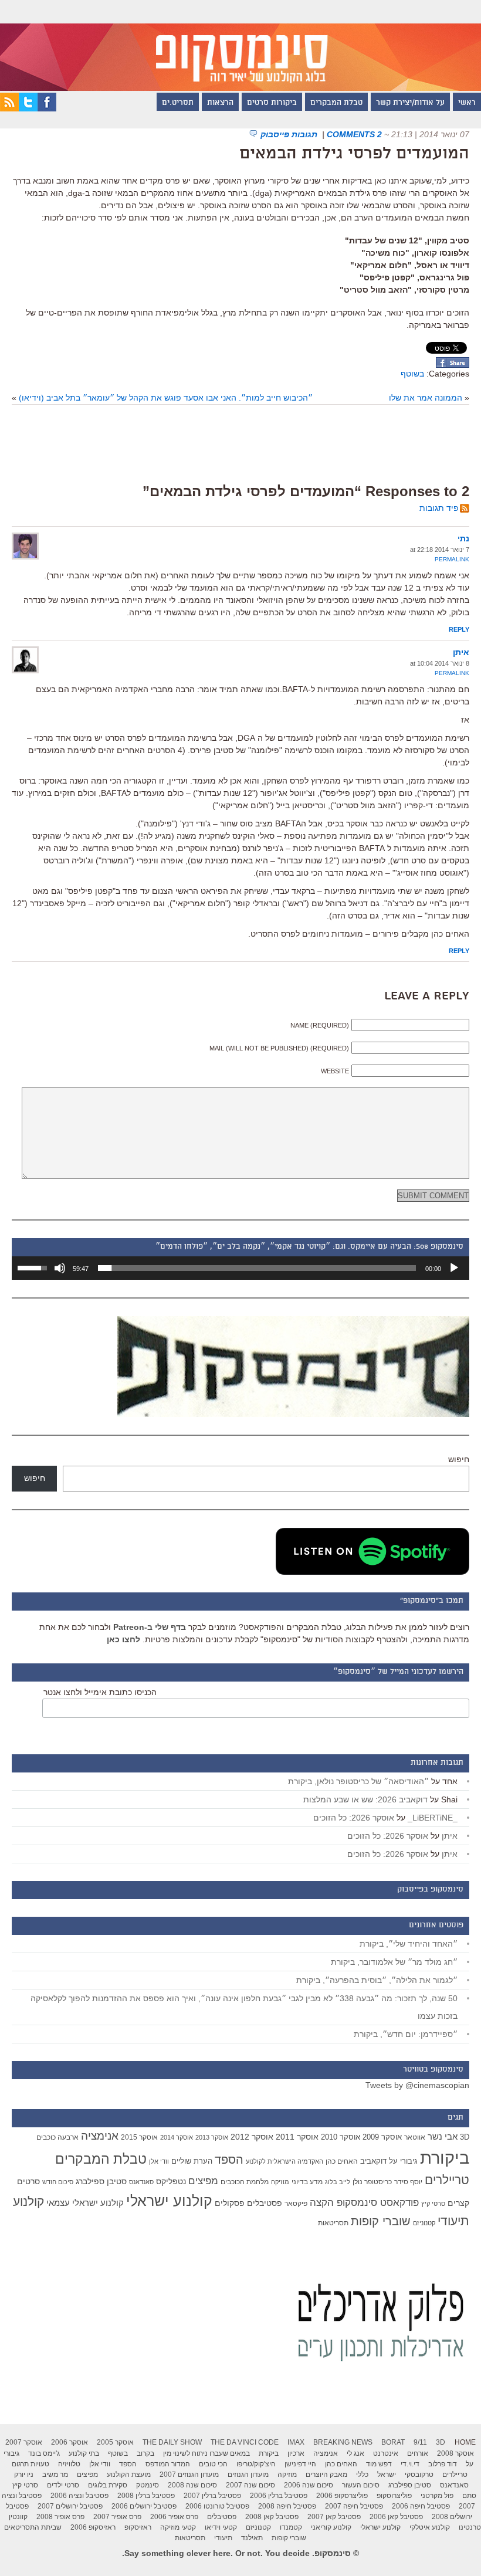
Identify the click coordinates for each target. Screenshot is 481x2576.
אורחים (418, 2453)
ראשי (467, 103)
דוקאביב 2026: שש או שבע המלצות (365, 1799)
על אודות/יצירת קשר (410, 103)
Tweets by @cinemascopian (417, 2085)
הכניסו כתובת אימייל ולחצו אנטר (100, 1692)
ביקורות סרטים (272, 103)
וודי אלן (159, 2161)
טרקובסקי (419, 2475)
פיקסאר (296, 2204)
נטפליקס (171, 2182)
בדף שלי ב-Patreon (150, 1627)
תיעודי (223, 2538)
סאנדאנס (141, 2182)
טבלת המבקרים (336, 103)
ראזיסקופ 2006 (93, 2527)
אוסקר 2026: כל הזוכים (354, 1818)
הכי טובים (213, 2464)
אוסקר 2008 (455, 2453)
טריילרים (447, 2180)
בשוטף (412, 374)
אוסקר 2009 (382, 2137)
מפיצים (203, 2181)
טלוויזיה (69, 2464)
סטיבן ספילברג (101, 2181)
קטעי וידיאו (221, 2527)
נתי (463, 538)
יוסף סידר (408, 2182)
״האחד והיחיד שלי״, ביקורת (409, 1944)
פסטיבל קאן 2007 (334, 2517)
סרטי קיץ (433, 2204)
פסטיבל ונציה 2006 (79, 2496)
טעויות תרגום (31, 2464)
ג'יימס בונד (44, 2453)
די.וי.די (410, 2464)
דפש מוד (379, 2464)
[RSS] (9, 109)
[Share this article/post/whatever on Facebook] (453, 365)
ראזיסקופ (138, 2527)
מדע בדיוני (307, 2182)
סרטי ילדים (63, 2485)
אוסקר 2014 (177, 2137)
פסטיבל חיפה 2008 (287, 2506)
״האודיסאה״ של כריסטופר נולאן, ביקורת (358, 1781)
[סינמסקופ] (240, 45)
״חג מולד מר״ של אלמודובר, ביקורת (394, 1962)
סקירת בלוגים (108, 2485)
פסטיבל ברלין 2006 (279, 2496)
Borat (393, 2442)
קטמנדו (291, 2527)
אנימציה (100, 2136)
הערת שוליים (192, 2161)
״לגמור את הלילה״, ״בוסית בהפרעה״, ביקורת (377, 1980)
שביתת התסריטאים (33, 2527)
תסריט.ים (178, 103)
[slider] (257, 1268)
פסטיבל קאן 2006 (396, 2517)
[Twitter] (28, 109)
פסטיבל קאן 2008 (272, 2517)
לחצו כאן (123, 1639)
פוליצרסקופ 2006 (342, 2496)
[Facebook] (47, 109)
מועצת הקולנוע (129, 2475)
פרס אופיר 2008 (60, 2517)
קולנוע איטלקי (430, 2527)
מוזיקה (280, 2182)
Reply (459, 629)
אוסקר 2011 (297, 2137)
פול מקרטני (437, 2496)
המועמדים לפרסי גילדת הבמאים (354, 154)
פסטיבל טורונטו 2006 (217, 2506)
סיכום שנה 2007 (250, 2485)
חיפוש (459, 1459)
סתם (469, 2496)
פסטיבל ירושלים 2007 (70, 2506)
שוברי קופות (381, 2221)
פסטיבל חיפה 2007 (354, 2506)
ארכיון (296, 2453)
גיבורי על (403, 2161)
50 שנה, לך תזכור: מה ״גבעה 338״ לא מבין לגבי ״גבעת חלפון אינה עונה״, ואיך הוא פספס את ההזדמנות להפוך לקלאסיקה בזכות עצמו (244, 2007)
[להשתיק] (60, 1268)
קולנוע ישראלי (169, 2201)
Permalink (452, 559)
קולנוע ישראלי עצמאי (85, 2203)
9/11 (420, 2442)
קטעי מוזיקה (178, 2527)
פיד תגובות (439, 508)
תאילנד (252, 2538)
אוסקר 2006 (70, 2442)
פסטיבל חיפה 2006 (421, 2506)
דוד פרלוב (443, 2464)
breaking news (343, 2442)
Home (465, 2442)
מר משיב (55, 2475)
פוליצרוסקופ (394, 2496)
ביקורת (445, 2158)
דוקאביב (373, 2161)
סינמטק (148, 2485)
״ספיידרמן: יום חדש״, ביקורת (406, 2034)
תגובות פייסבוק (290, 134)
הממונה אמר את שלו (426, 398)
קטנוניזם (424, 2223)
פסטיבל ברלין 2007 (212, 2496)
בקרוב (145, 2453)
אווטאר (415, 2137)
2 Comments (354, 134)
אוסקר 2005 (115, 2442)
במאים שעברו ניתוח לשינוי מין (206, 2453)
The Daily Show (172, 2442)
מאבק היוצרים (326, 2475)
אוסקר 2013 (212, 2137)
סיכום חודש (58, 2182)
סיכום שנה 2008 (192, 2485)
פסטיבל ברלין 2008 (146, 2496)
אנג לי (355, 2453)
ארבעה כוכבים (57, 2137)
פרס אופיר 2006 (174, 2517)
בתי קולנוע (84, 2453)
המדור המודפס (168, 2464)
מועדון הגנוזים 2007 (189, 2475)
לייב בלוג (338, 2182)
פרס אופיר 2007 (117, 2517)
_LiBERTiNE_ (433, 1818)
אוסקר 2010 (341, 2137)
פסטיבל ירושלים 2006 (144, 2506)
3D (465, 2137)
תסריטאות (333, 2223)
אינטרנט (386, 2453)
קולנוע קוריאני (331, 2527)
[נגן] (454, 1268)
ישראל (387, 2475)
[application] (240, 1268)
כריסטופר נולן (372, 2182)
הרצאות (220, 103)
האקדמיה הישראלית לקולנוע (284, 2161)
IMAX (296, 2442)
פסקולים (230, 2203)
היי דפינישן (300, 2464)
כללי (362, 2475)
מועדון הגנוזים (248, 2475)
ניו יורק (24, 2475)
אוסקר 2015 (139, 2137)
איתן (461, 652)
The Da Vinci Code (245, 2442)
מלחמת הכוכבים (245, 2182)
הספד (229, 2160)
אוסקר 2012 (252, 2137)
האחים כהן (342, 2161)
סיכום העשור (361, 2485)
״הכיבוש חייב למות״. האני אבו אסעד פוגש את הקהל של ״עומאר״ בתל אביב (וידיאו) (166, 398)
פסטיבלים (265, 2203)
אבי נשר (443, 2136)
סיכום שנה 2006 (309, 2485)
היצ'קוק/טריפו (256, 2464)
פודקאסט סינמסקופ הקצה (364, 2203)
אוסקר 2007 (24, 2442)
